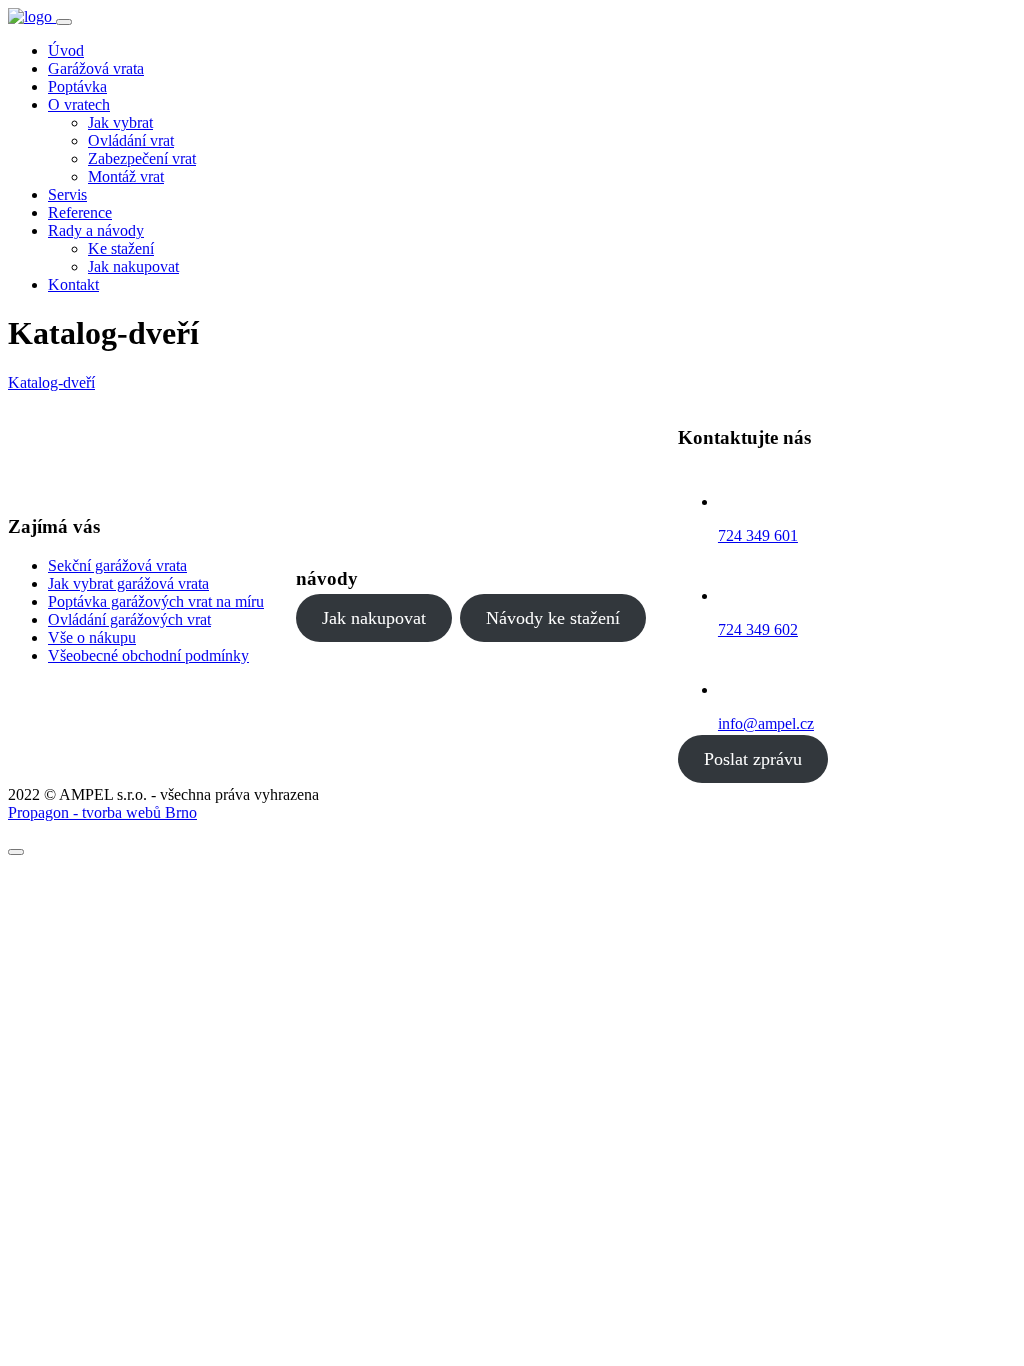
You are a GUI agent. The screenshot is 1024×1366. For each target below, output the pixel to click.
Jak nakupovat (374, 618)
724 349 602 (758, 629)
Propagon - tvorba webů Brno (102, 812)
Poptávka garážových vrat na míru (156, 601)
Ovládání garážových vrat (129, 619)
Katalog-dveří (51, 382)
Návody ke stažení (553, 618)
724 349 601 (758, 535)
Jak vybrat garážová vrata (128, 583)
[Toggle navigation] (64, 22)
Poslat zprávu (753, 759)
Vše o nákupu (92, 637)
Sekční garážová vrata (117, 565)
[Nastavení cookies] (16, 852)
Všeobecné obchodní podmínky (148, 655)
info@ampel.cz (766, 723)
